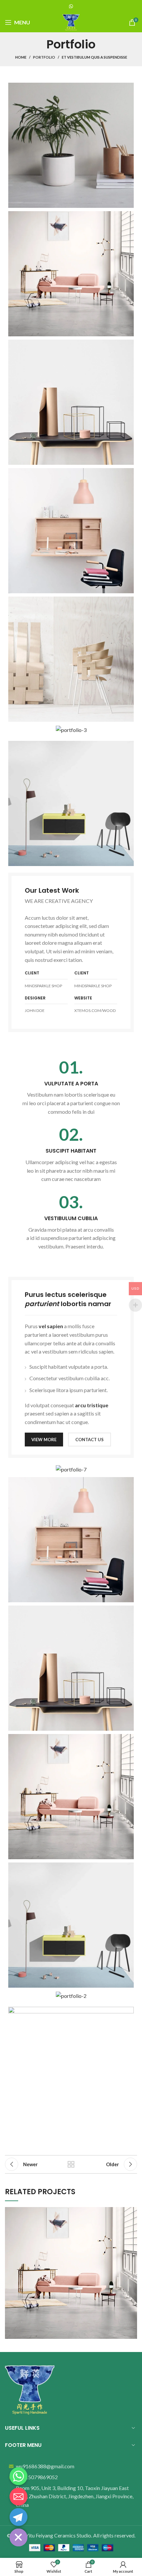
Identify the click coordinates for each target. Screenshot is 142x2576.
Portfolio (44, 57)
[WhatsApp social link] (71, 6)
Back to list (71, 2164)
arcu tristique (92, 1405)
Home (21, 57)
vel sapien (51, 1326)
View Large (132, 2212)
